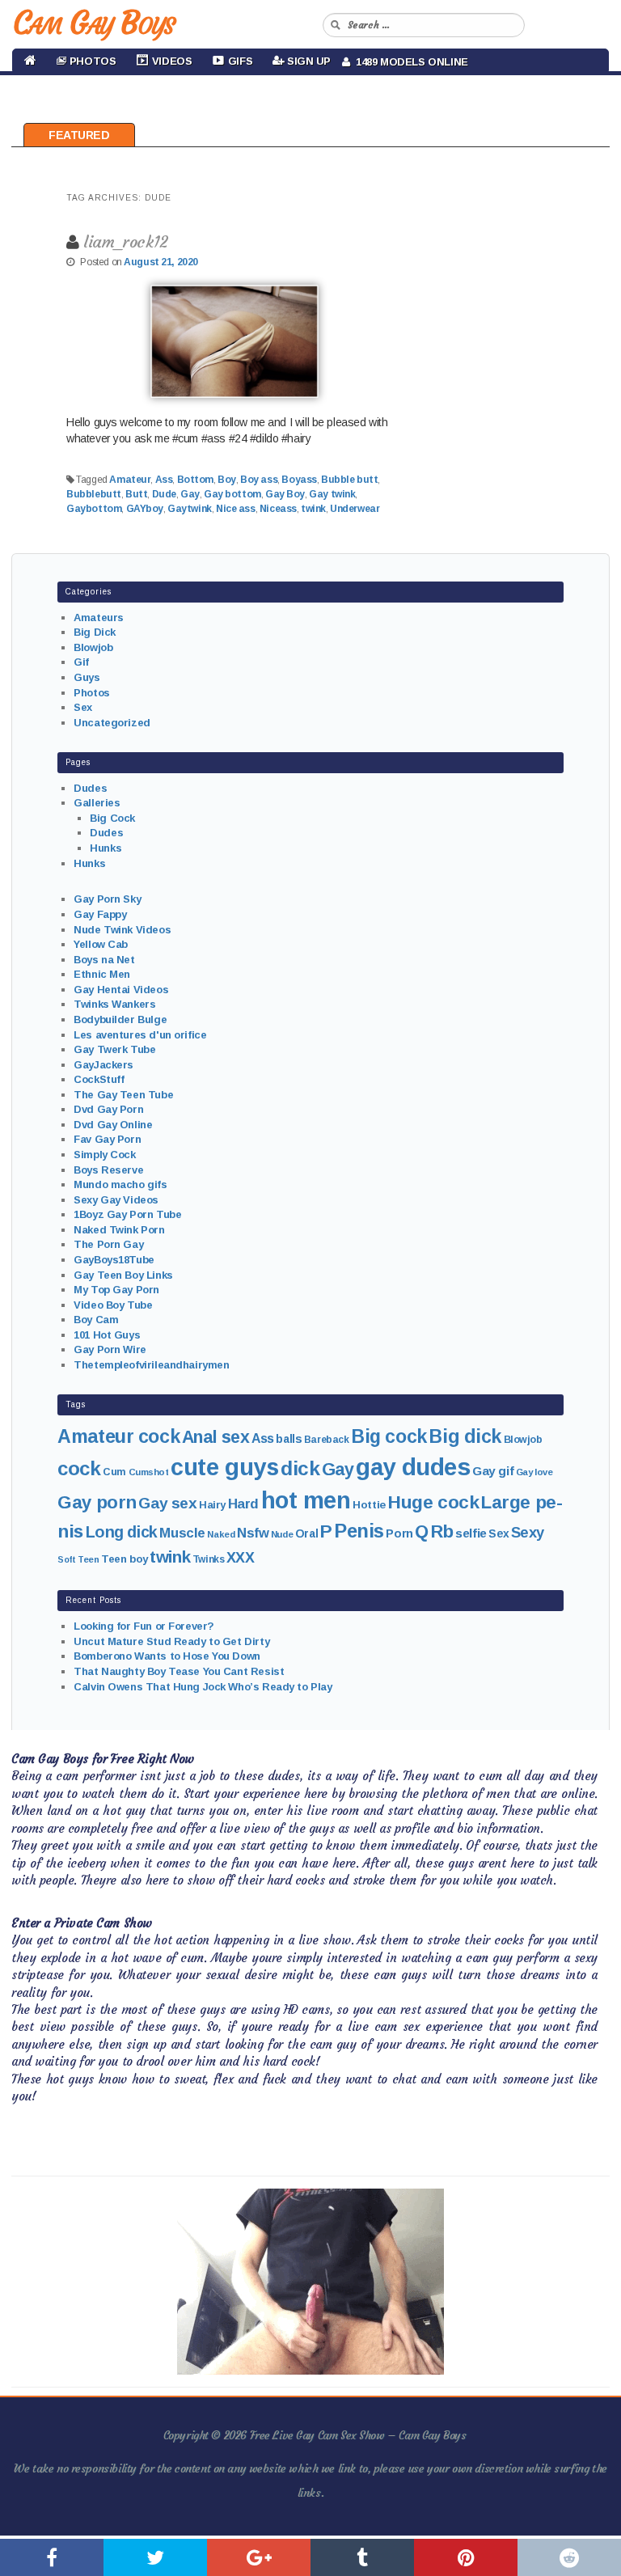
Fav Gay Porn (107, 1139)
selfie (471, 1533)
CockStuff (99, 1079)
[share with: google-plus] (259, 2557)
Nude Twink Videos (122, 930)
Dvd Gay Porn (108, 1109)
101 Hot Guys (107, 1335)
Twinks (208, 1559)
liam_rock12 (125, 241)
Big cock (389, 1436)
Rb (442, 1531)
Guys (87, 677)
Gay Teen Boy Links (123, 1275)
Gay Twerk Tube (114, 1049)
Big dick (465, 1436)
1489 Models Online (409, 62)
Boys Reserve (108, 1170)
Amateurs (99, 618)
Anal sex (216, 1437)
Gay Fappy (100, 914)
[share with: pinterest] (466, 2557)
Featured (79, 135)
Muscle (182, 1533)
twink (313, 509)
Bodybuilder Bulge (120, 1019)
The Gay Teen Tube (123, 1095)
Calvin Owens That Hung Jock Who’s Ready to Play (203, 1687)
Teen (88, 1559)
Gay (190, 494)
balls (289, 1439)
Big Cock (112, 818)
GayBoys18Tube (114, 1260)
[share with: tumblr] (362, 2557)
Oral (306, 1533)
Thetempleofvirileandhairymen (151, 1365)
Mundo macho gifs (120, 1184)
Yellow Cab (101, 944)
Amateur (130, 480)
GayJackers (103, 1065)
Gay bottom (232, 494)
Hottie (369, 1505)
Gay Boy (285, 494)
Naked (221, 1534)
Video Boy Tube (113, 1305)
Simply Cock (104, 1155)
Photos (91, 693)
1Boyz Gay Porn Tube (127, 1214)
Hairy (212, 1505)
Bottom (195, 480)
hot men (306, 1500)
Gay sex (167, 1503)
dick (300, 1468)
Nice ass (236, 509)
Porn (399, 1533)
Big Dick (95, 632)
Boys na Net (104, 960)
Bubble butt (349, 480)
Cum (114, 1472)
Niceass (278, 509)
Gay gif (493, 1471)
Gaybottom (94, 509)
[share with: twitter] (155, 2557)
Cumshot (149, 1472)
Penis (359, 1531)
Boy (227, 480)
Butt (136, 494)
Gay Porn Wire (110, 1349)
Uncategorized (112, 723)
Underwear (355, 509)
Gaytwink (190, 509)
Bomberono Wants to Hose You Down (167, 1656)
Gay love (534, 1472)
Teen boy (125, 1559)
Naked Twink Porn (119, 1230)
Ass (164, 480)
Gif (81, 662)
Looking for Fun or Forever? (144, 1626)
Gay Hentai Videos (121, 990)
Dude (164, 494)
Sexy (528, 1532)
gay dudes (413, 1467)
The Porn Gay (108, 1244)
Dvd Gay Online (113, 1125)
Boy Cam (96, 1320)
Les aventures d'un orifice (140, 1035)
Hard (243, 1504)
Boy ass (259, 480)
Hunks (106, 848)
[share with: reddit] (569, 2557)
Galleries (97, 803)
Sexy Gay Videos (116, 1200)
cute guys (224, 1467)
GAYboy (145, 509)
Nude (282, 1534)
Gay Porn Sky (107, 899)
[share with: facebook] (52, 2557)
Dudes (90, 788)
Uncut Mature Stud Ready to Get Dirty (171, 1641)
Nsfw (253, 1533)
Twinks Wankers (114, 1004)
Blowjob (93, 647)
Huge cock (433, 1502)
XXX (241, 1558)
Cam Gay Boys (93, 23)
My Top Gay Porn (116, 1290)
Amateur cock (118, 1436)
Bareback (327, 1440)
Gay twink (332, 494)
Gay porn (97, 1502)
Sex (83, 707)
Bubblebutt (94, 494)
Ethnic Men (102, 974)
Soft (66, 1559)
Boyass (299, 480)
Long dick (122, 1532)
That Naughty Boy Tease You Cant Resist (179, 1671)
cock (79, 1468)
